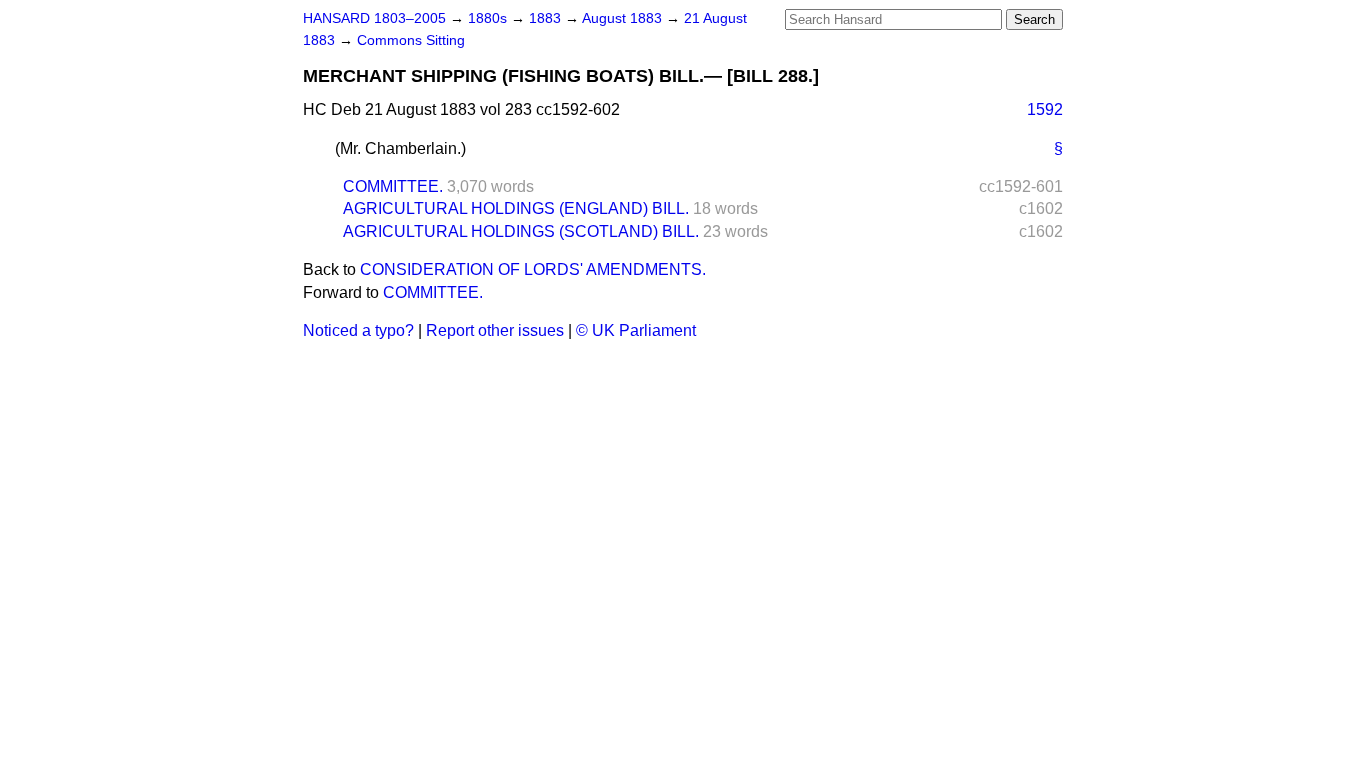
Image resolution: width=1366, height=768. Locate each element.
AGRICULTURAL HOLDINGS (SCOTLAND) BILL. (521, 231)
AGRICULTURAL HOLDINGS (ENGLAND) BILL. (516, 208)
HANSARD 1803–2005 (374, 18)
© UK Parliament (636, 330)
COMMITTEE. (393, 186)
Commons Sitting (411, 40)
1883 (547, 18)
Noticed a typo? (358, 330)
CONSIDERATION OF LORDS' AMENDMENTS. (533, 269)
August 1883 (624, 18)
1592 (1045, 109)
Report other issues (495, 330)
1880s (489, 18)
